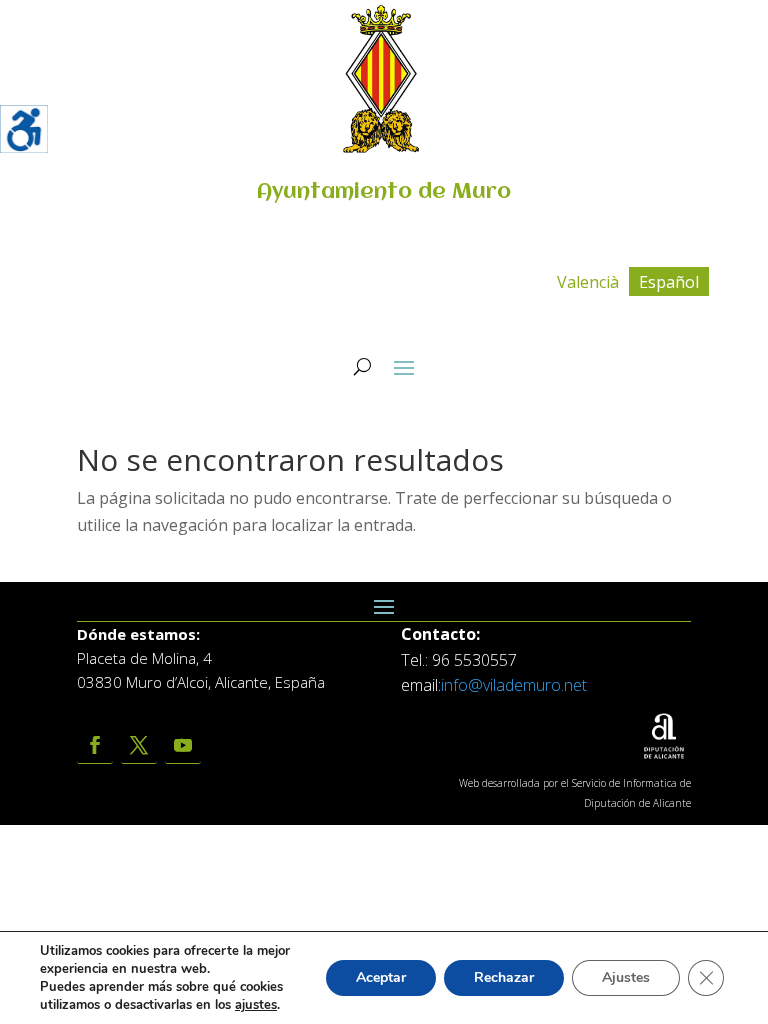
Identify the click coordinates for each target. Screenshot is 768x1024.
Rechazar (504, 977)
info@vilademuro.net (514, 685)
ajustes (256, 1005)
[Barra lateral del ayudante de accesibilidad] (24, 129)
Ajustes (626, 977)
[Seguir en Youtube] (183, 745)
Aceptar (381, 977)
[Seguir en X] (139, 745)
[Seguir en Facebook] (95, 745)
